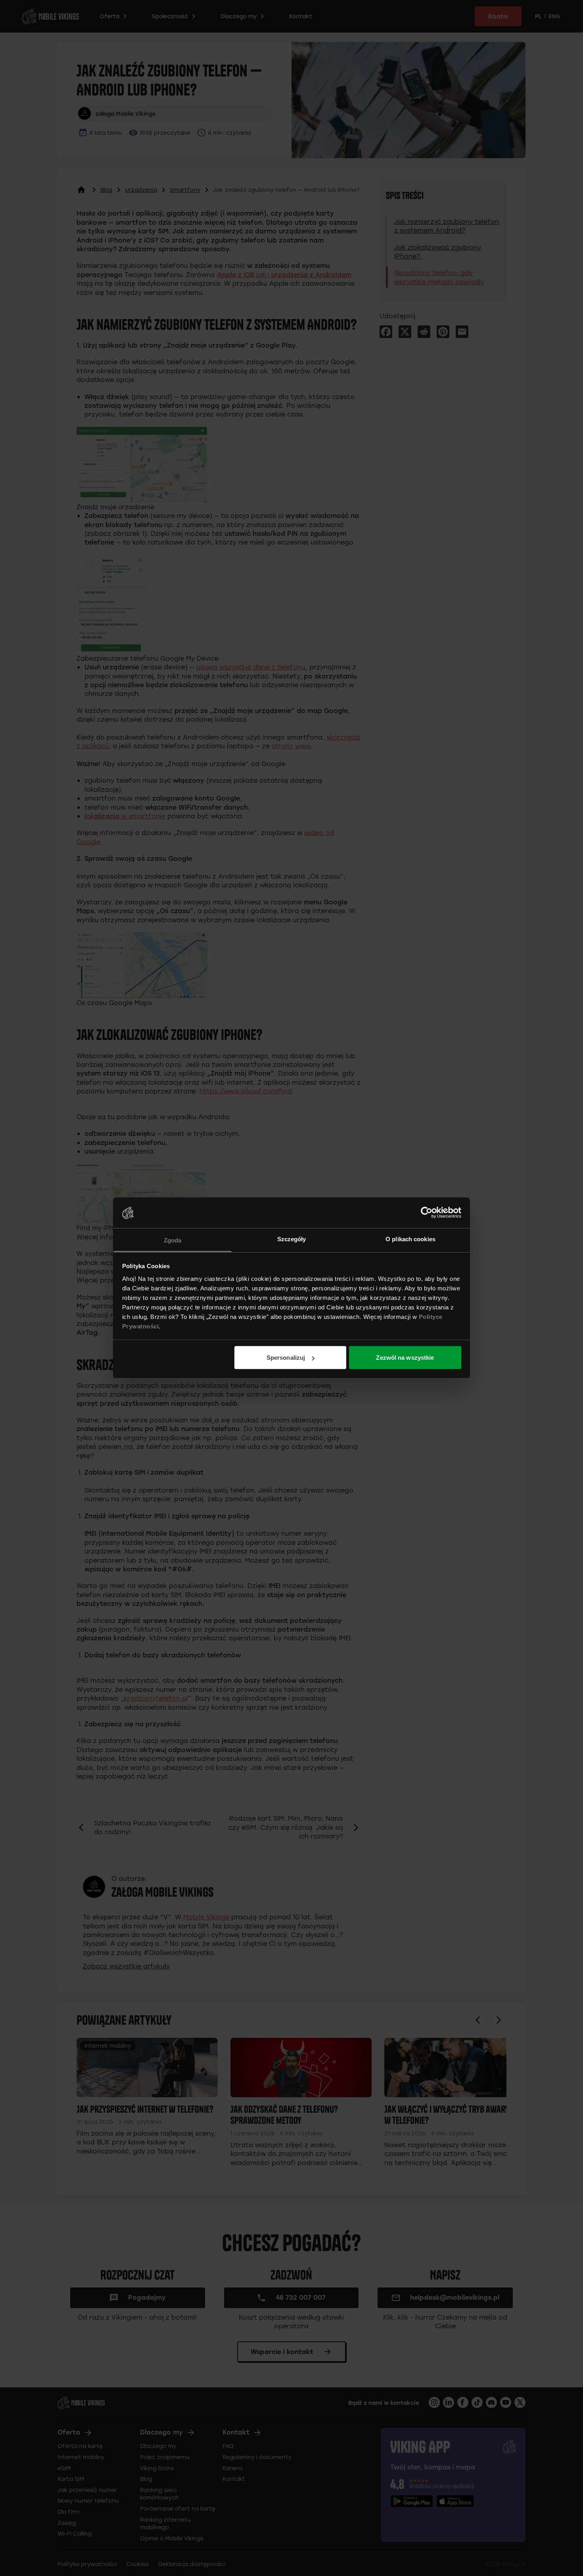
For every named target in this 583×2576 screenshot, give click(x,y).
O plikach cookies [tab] (410, 1239)
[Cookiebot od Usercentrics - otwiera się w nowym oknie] (427, 1213)
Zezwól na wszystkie (405, 1358)
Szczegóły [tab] (292, 1239)
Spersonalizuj (286, 1358)
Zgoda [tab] (173, 1240)
